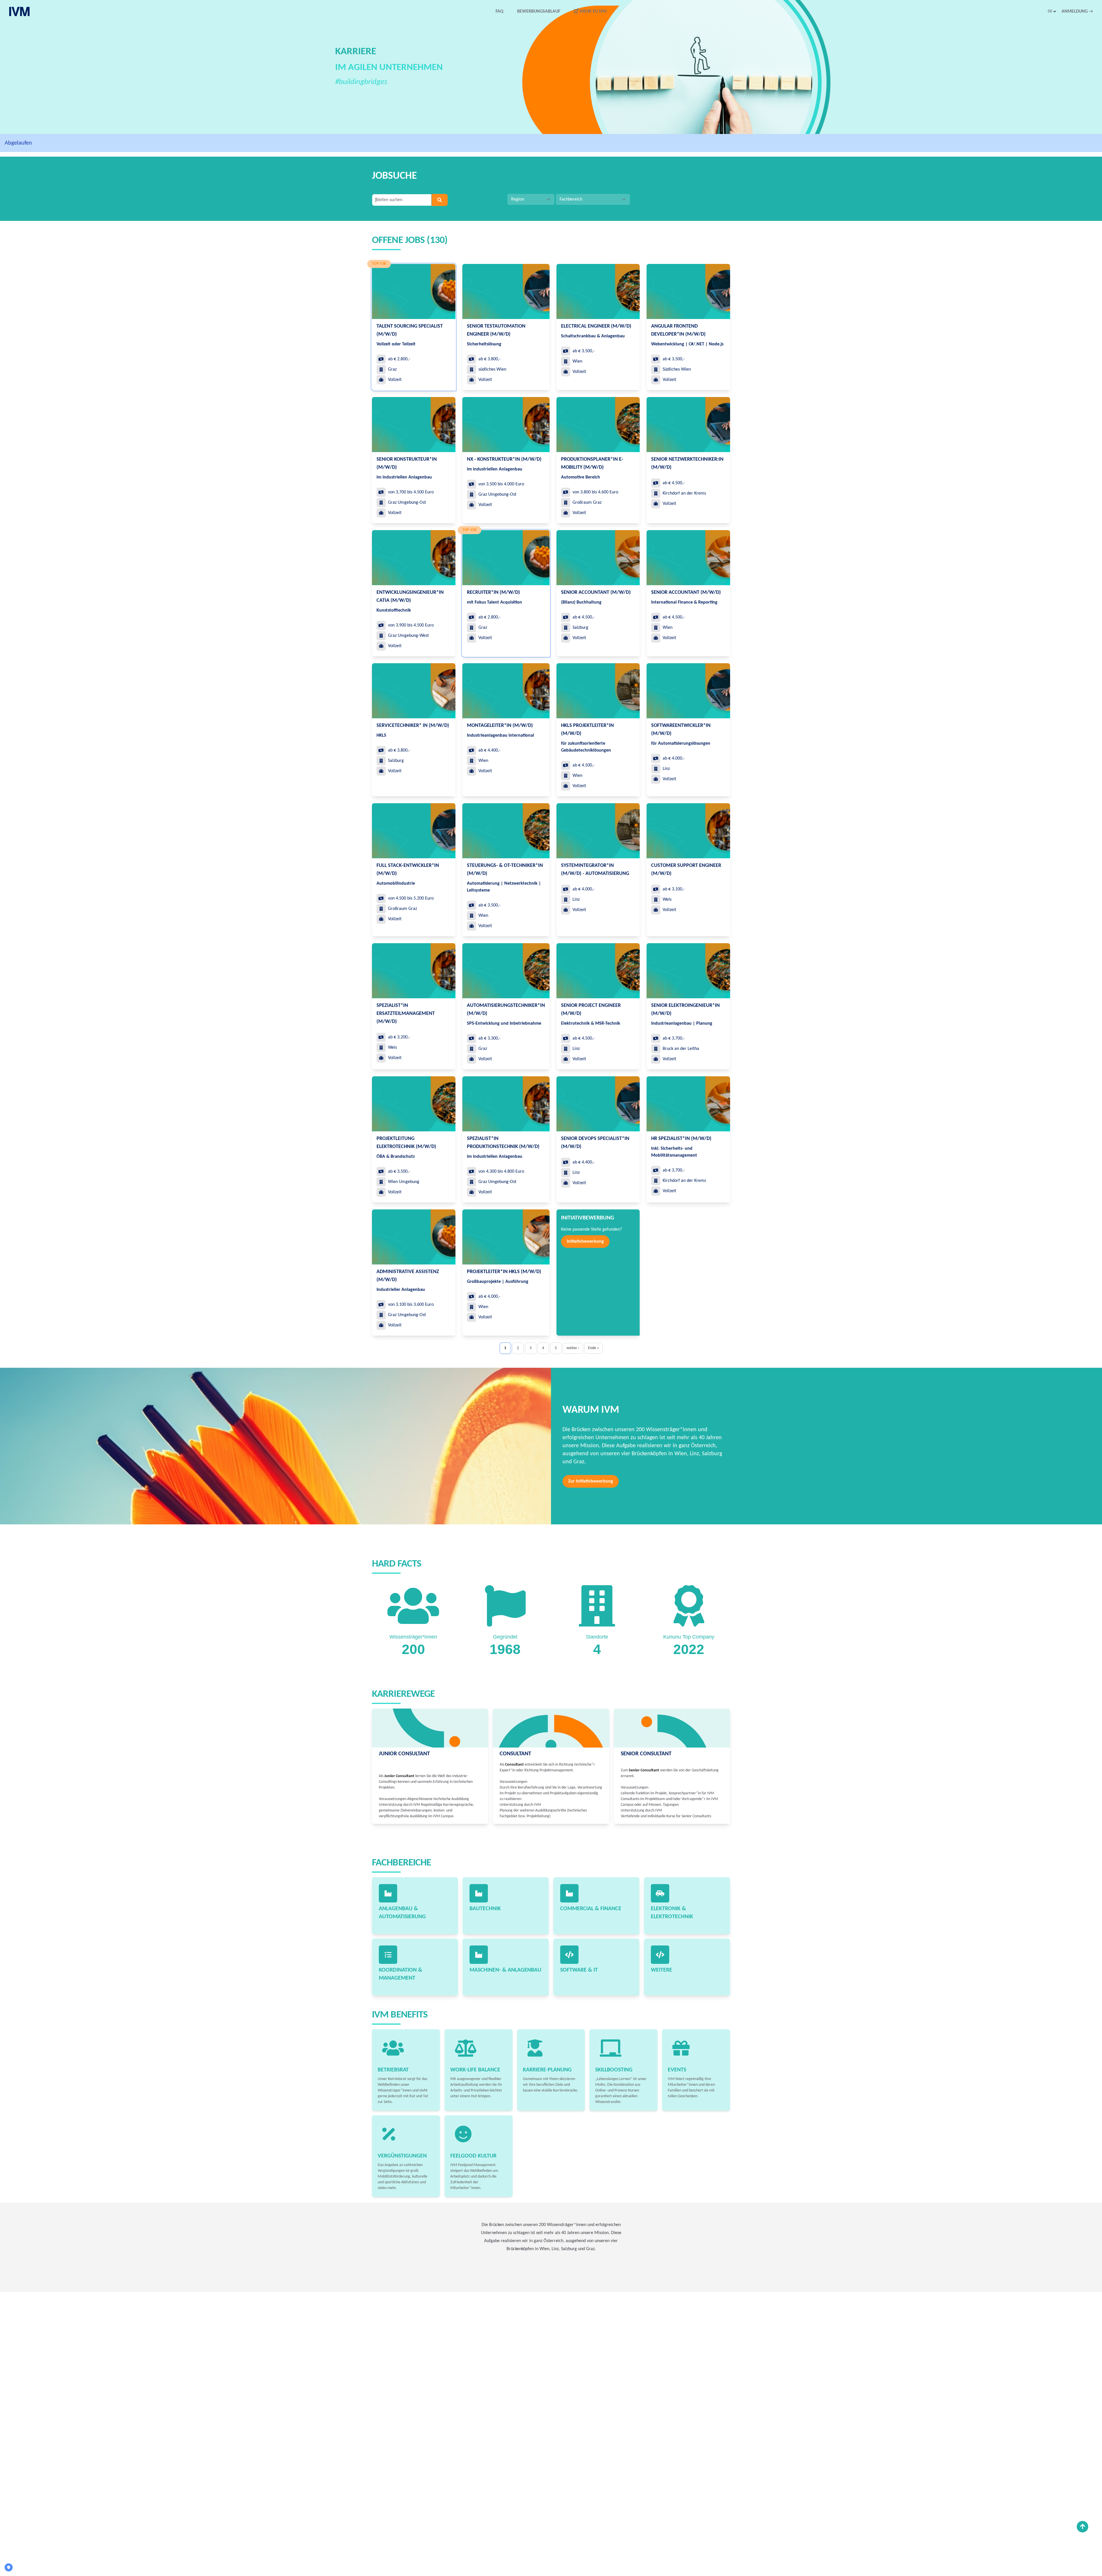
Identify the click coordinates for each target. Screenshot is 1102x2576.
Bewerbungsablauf (539, 11)
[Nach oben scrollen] (1082, 2527)
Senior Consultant (646, 1754)
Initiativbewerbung (585, 1242)
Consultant (515, 1754)
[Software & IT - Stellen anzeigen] (569, 1955)
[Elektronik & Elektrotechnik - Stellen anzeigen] (660, 1893)
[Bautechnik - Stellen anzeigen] (479, 1893)
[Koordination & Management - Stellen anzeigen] (388, 1955)
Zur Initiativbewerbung (591, 1481)
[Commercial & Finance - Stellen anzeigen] (569, 1893)
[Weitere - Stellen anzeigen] (660, 1955)
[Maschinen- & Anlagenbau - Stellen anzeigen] (479, 1955)
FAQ (499, 11)
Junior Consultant (404, 1754)
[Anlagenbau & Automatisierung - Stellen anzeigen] (388, 1893)
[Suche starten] (440, 200)
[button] (1052, 11)
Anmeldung (1077, 11)
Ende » (593, 1348)
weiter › (573, 1348)
